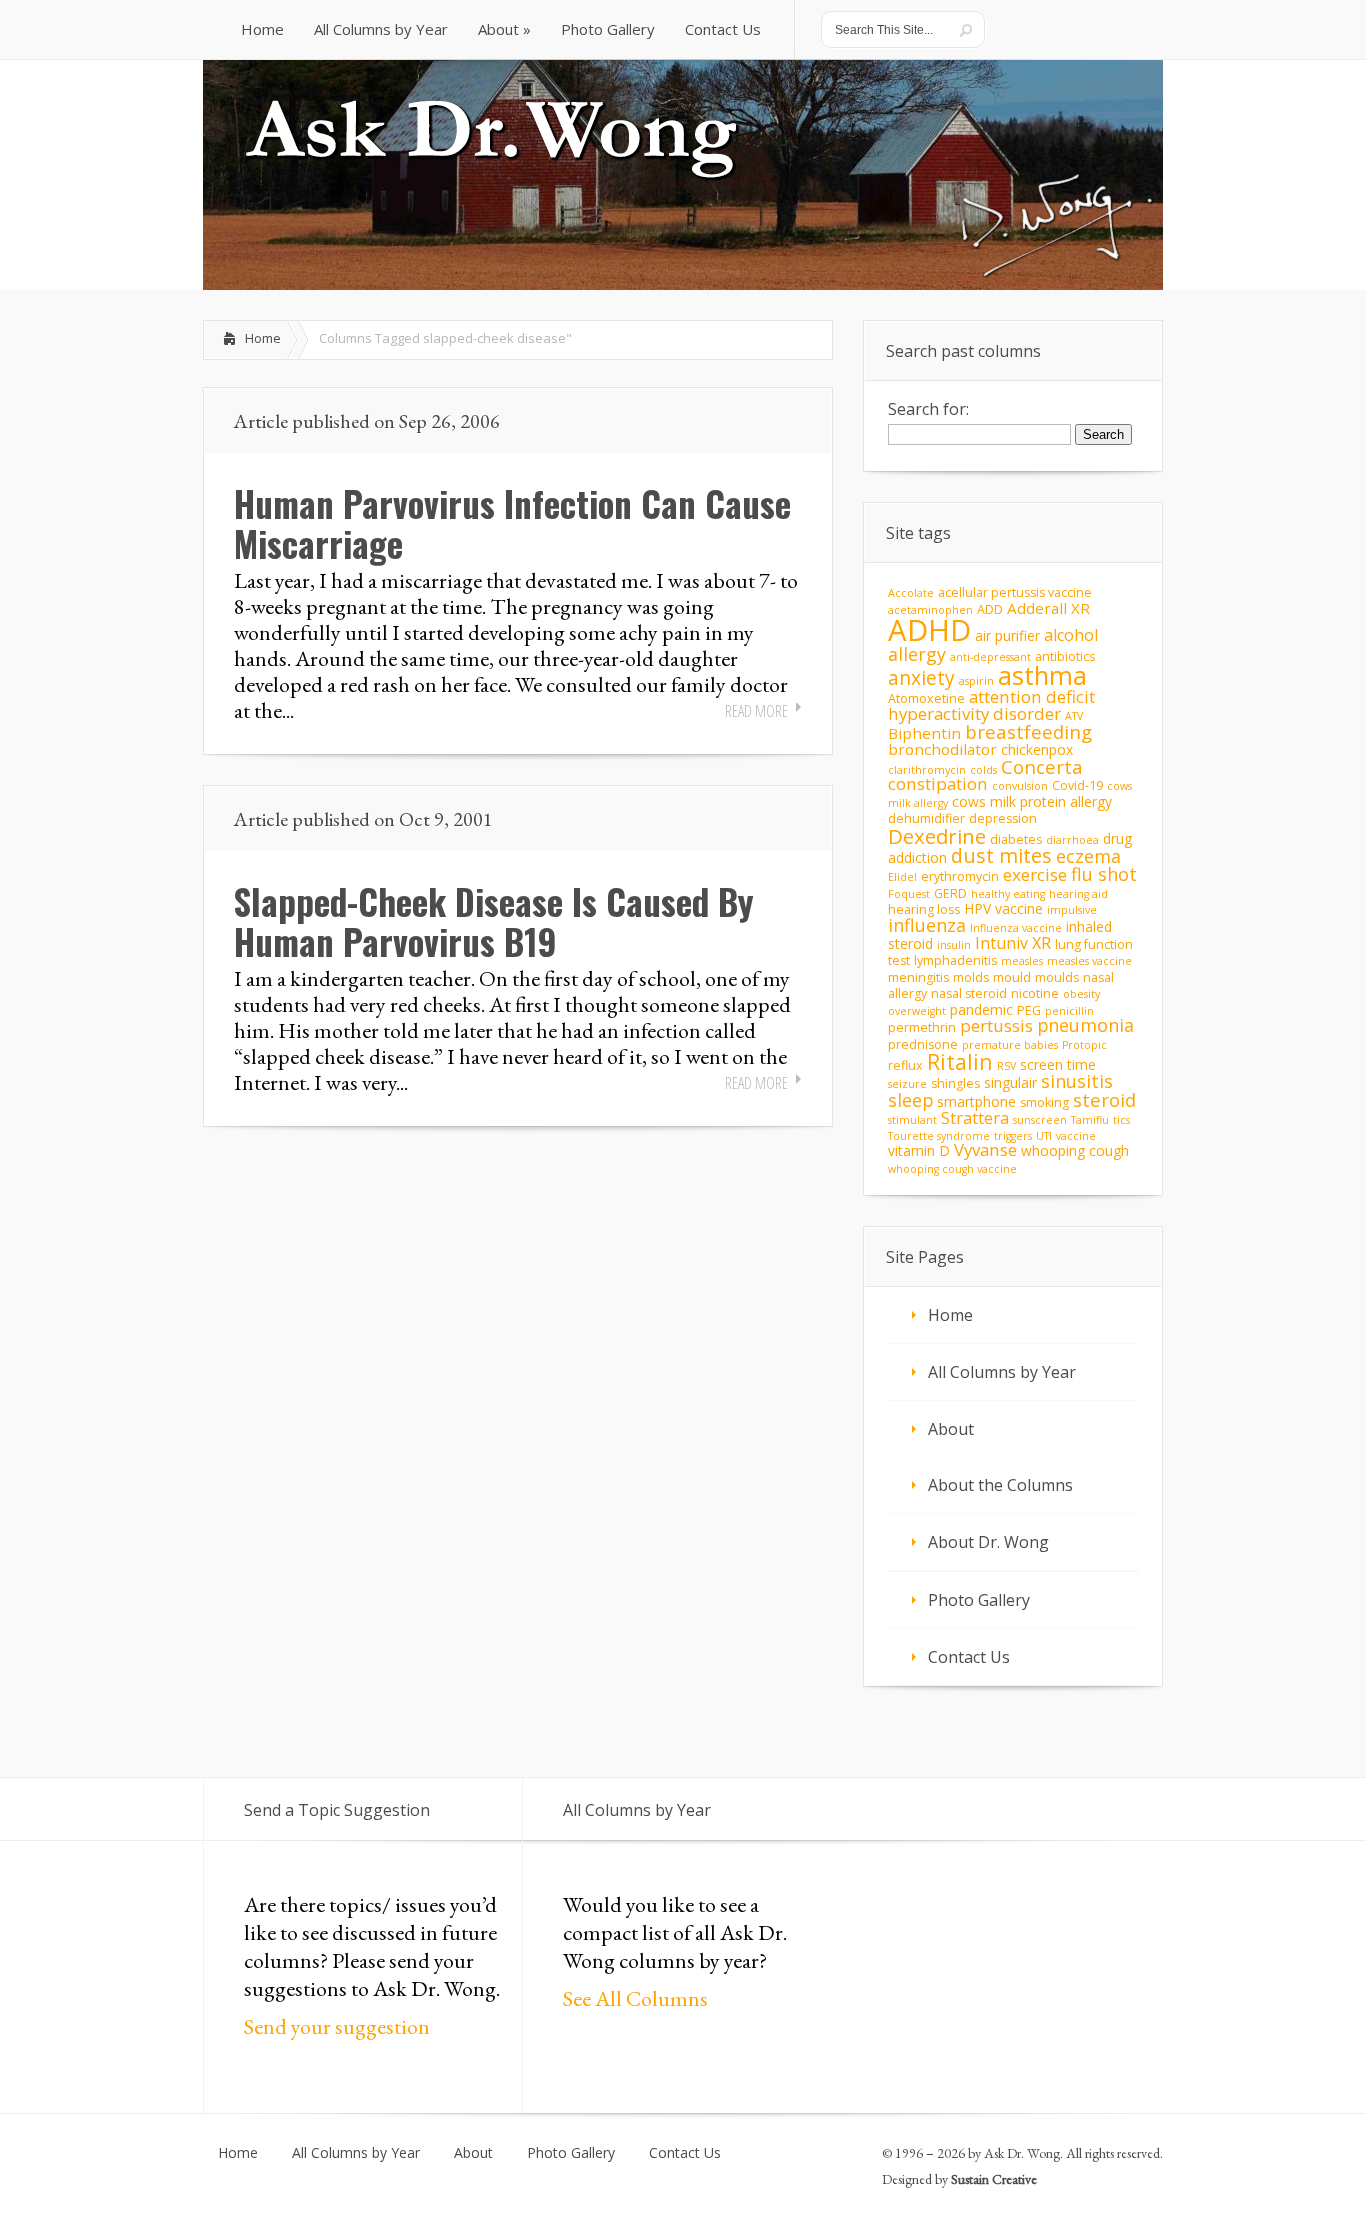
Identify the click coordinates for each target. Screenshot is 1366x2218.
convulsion (1020, 786)
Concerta (1042, 766)
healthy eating (1008, 894)
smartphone (976, 1101)
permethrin (922, 1027)
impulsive (1072, 910)
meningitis (918, 977)
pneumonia (1085, 1025)
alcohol (1071, 635)
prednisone (923, 1044)
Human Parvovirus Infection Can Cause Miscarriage (512, 523)
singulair (1010, 1082)
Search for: (928, 409)
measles (1022, 961)
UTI (1044, 1136)
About (951, 1429)
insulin (954, 945)
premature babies (1010, 1045)
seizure (907, 1084)
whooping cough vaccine (952, 1169)
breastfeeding (1028, 731)
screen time (1058, 1064)
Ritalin (960, 1061)
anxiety (921, 677)
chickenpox (1037, 749)
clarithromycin (927, 770)
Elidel (902, 877)
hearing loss (924, 909)
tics (1121, 1120)
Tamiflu (1090, 1120)
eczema (1088, 856)
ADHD (929, 630)
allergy (917, 654)
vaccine (1076, 1136)
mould (1012, 977)
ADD (990, 609)
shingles (955, 1083)
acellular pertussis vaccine (1015, 592)
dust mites (1001, 855)
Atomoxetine (926, 698)
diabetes (1016, 839)
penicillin (1069, 1011)
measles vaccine (1089, 961)
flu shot (1104, 874)
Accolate (911, 593)
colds (983, 770)
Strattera (975, 1118)
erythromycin (960, 876)
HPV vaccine (1003, 908)
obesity (1081, 994)
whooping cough (1075, 1150)
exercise (1035, 874)
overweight (917, 1011)
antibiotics (1065, 656)
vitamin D (919, 1150)
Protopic (1084, 1045)
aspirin (976, 681)
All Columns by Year (1002, 1372)
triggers (1013, 1136)
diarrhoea (1072, 840)
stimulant (912, 1120)
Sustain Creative (994, 2179)
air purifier (1007, 635)
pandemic (981, 1009)
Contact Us (969, 1657)
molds (971, 977)
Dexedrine (937, 836)
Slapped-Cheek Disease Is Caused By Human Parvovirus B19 (494, 921)
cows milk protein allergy (1032, 801)
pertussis (996, 1025)
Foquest (909, 894)
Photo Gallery (979, 1600)
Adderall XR (1048, 608)
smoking (1044, 1102)
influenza (927, 925)
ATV (1074, 716)
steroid (1104, 1099)
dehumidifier (926, 818)
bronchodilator (942, 749)
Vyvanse (985, 1149)
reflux (905, 1065)
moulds (1057, 977)
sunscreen (1040, 1120)
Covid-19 (1077, 785)
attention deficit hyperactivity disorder (991, 705)
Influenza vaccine (1016, 928)
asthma (1042, 675)
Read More (756, 711)
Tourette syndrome (939, 1136)
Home (263, 338)
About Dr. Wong (988, 1542)
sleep (910, 1100)
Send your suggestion (337, 2026)
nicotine (1035, 993)
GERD (950, 893)
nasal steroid (969, 993)
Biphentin (924, 733)
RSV (1006, 1066)
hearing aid (1078, 894)
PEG (1029, 1010)
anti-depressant (990, 657)
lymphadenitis (955, 960)
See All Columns (635, 1998)
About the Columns (1000, 1485)
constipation (938, 783)
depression (1003, 818)
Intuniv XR (1013, 943)
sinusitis (1077, 1081)
